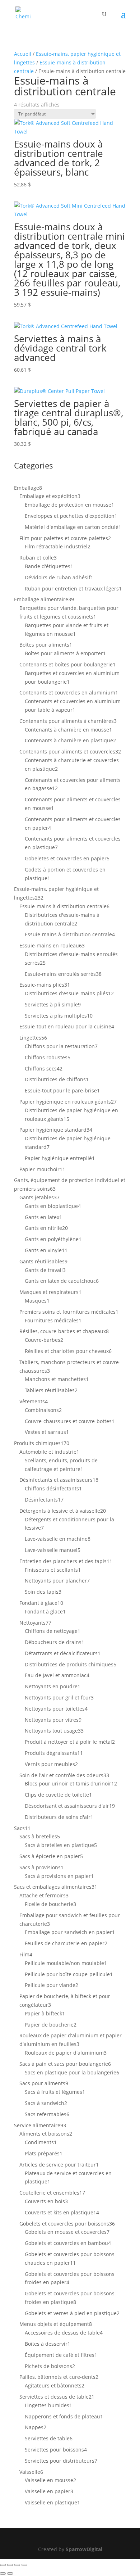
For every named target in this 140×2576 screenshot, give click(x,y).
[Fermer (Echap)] (24, 2565)
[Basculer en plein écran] (10, 2565)
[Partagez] (17, 2565)
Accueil (23, 54)
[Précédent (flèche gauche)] (3, 2573)
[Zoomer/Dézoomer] (3, 2565)
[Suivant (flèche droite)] (10, 2573)
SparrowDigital (84, 2549)
